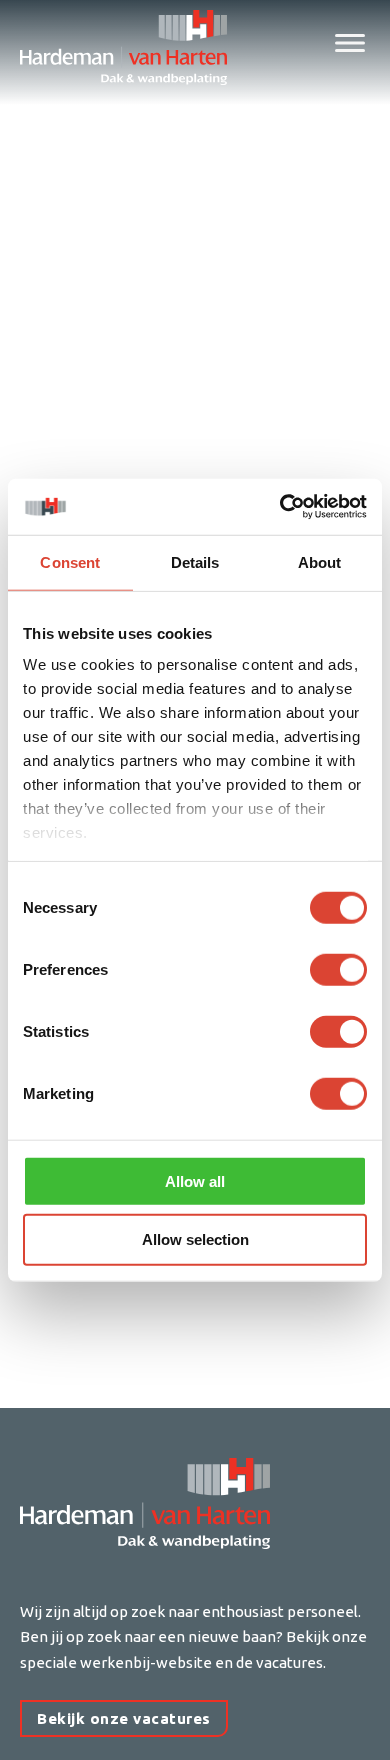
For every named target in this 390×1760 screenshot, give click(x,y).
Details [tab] (195, 561)
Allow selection (195, 1239)
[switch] (338, 969)
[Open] (350, 43)
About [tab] (320, 561)
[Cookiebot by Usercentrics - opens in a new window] (280, 507)
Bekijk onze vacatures (124, 1718)
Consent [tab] (70, 561)
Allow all (195, 1180)
